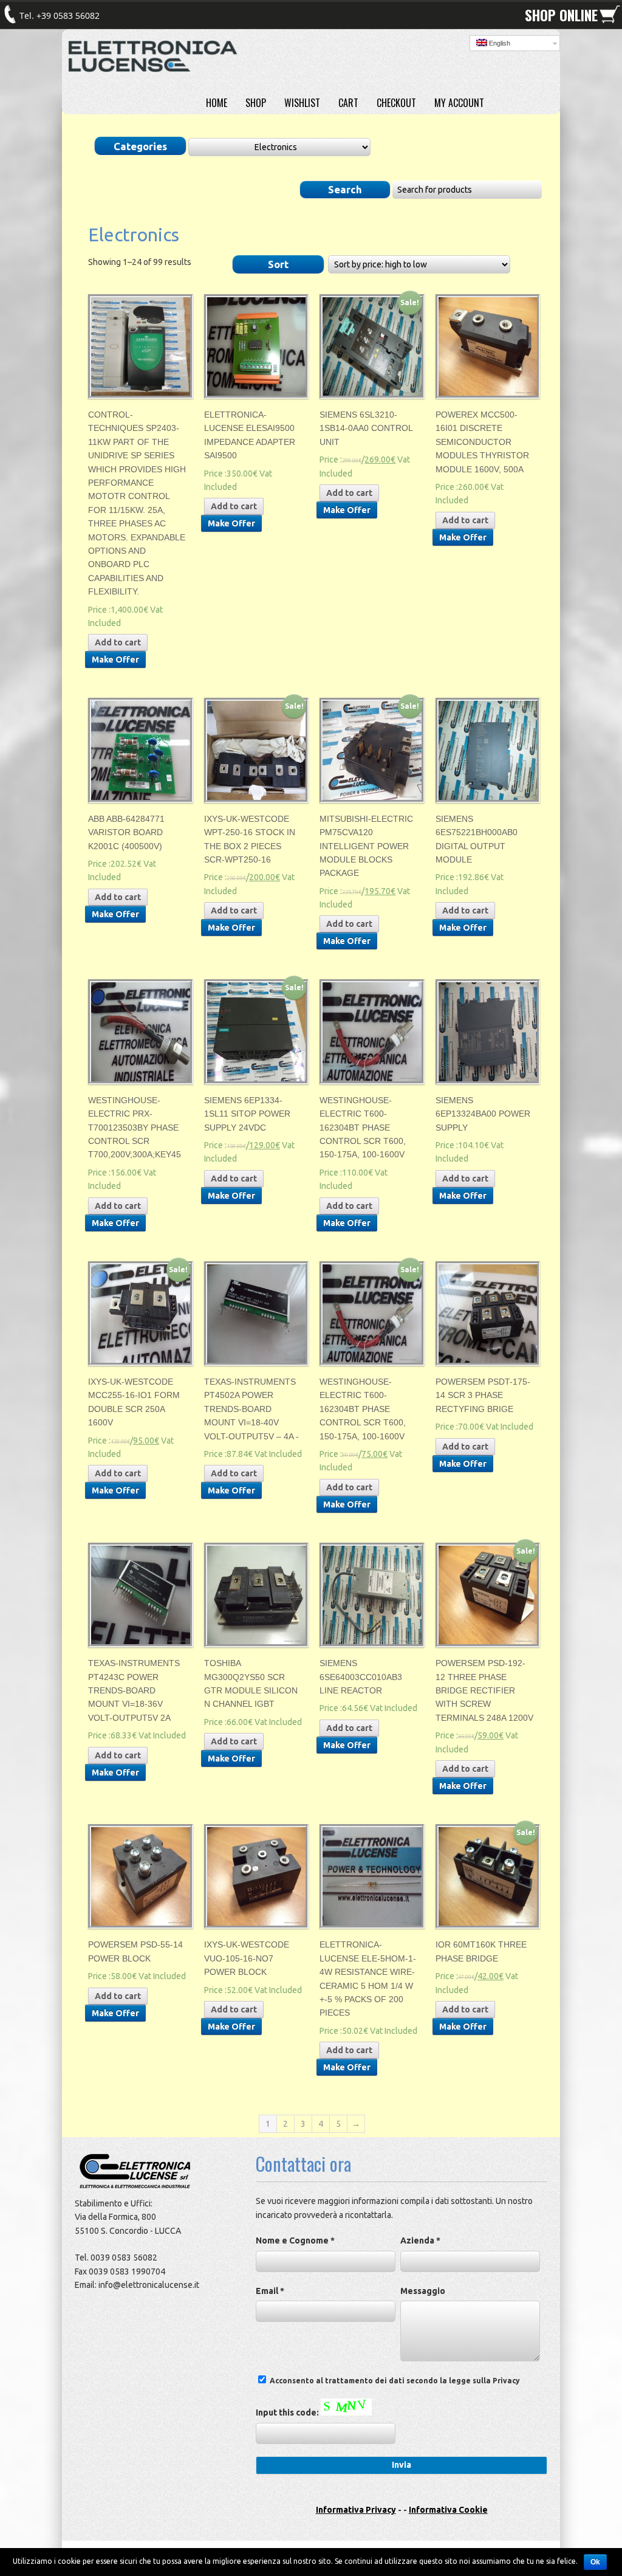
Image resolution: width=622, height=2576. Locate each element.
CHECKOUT (396, 103)
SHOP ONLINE (561, 15)
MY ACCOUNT (459, 103)
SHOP (256, 103)
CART (348, 103)
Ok (595, 2562)
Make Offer (115, 659)
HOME (217, 103)
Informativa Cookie (448, 2510)
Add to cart (118, 642)
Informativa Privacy (356, 2510)
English (499, 43)
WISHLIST (302, 103)
